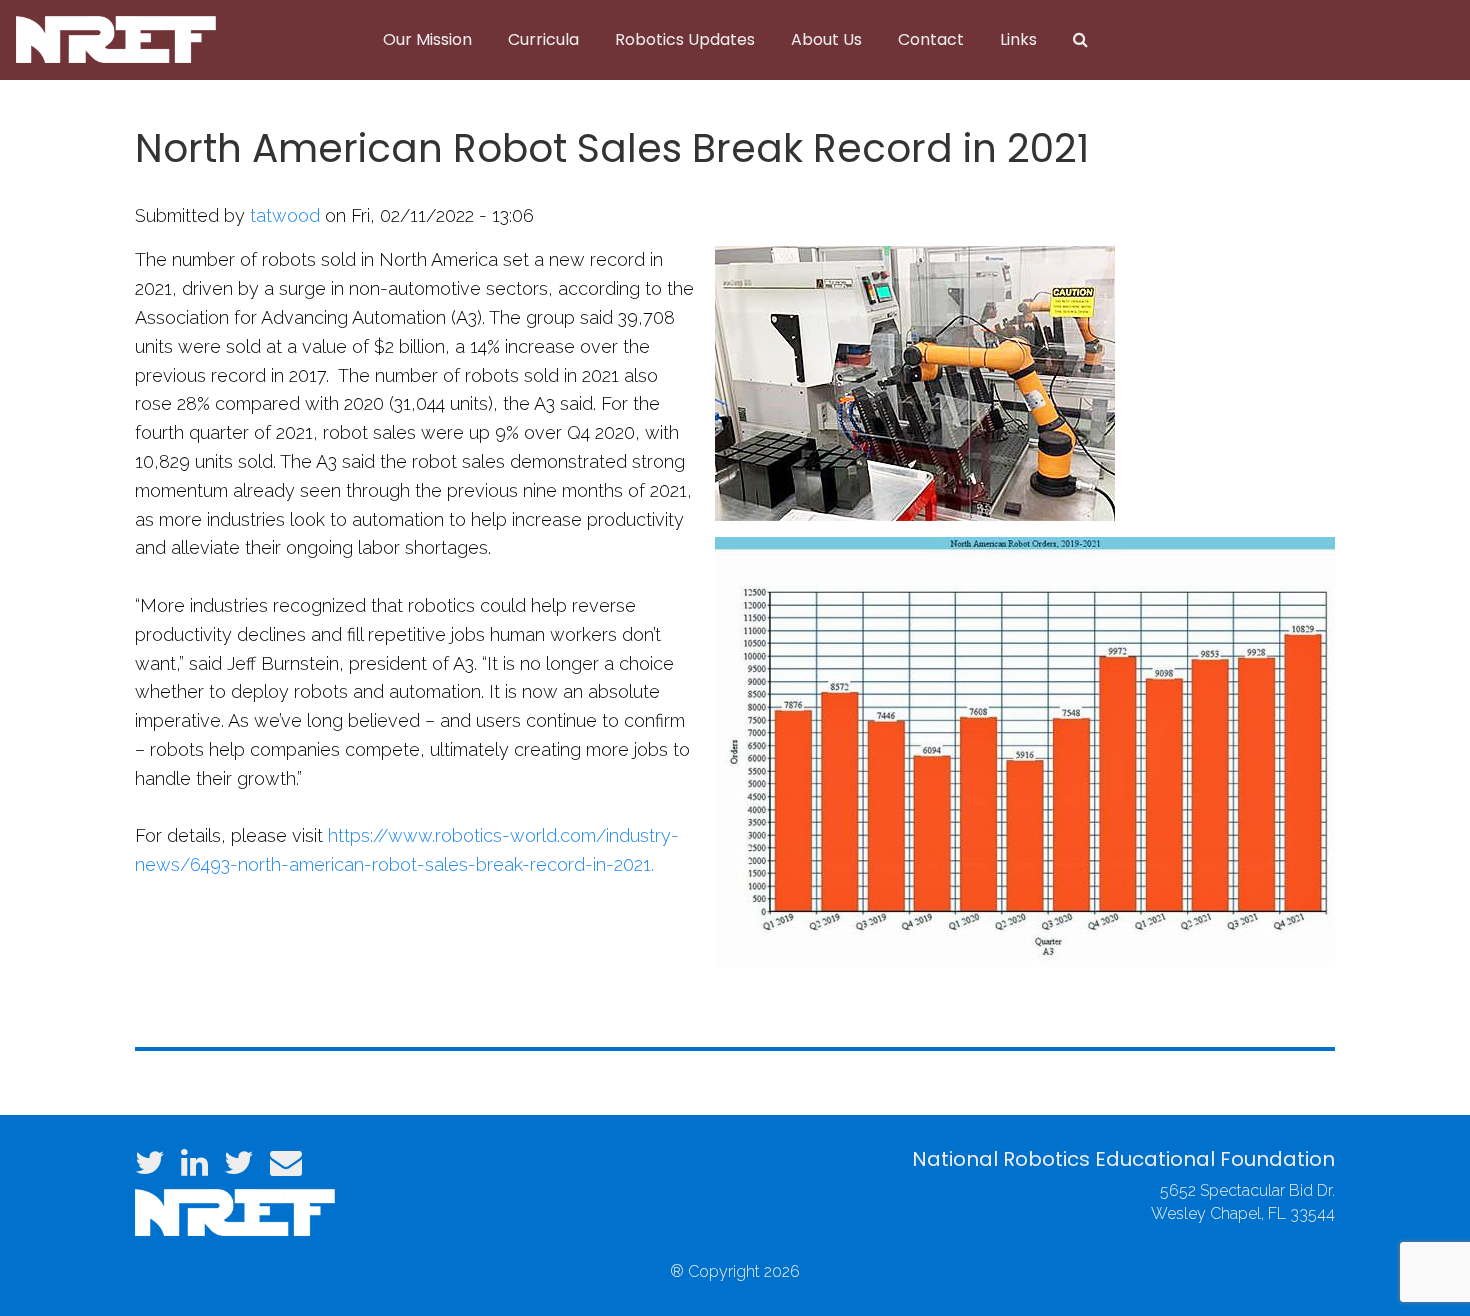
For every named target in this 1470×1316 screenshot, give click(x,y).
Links (1018, 39)
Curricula (543, 39)
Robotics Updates (685, 39)
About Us (826, 39)
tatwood (285, 215)
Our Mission (427, 39)
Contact (931, 39)
